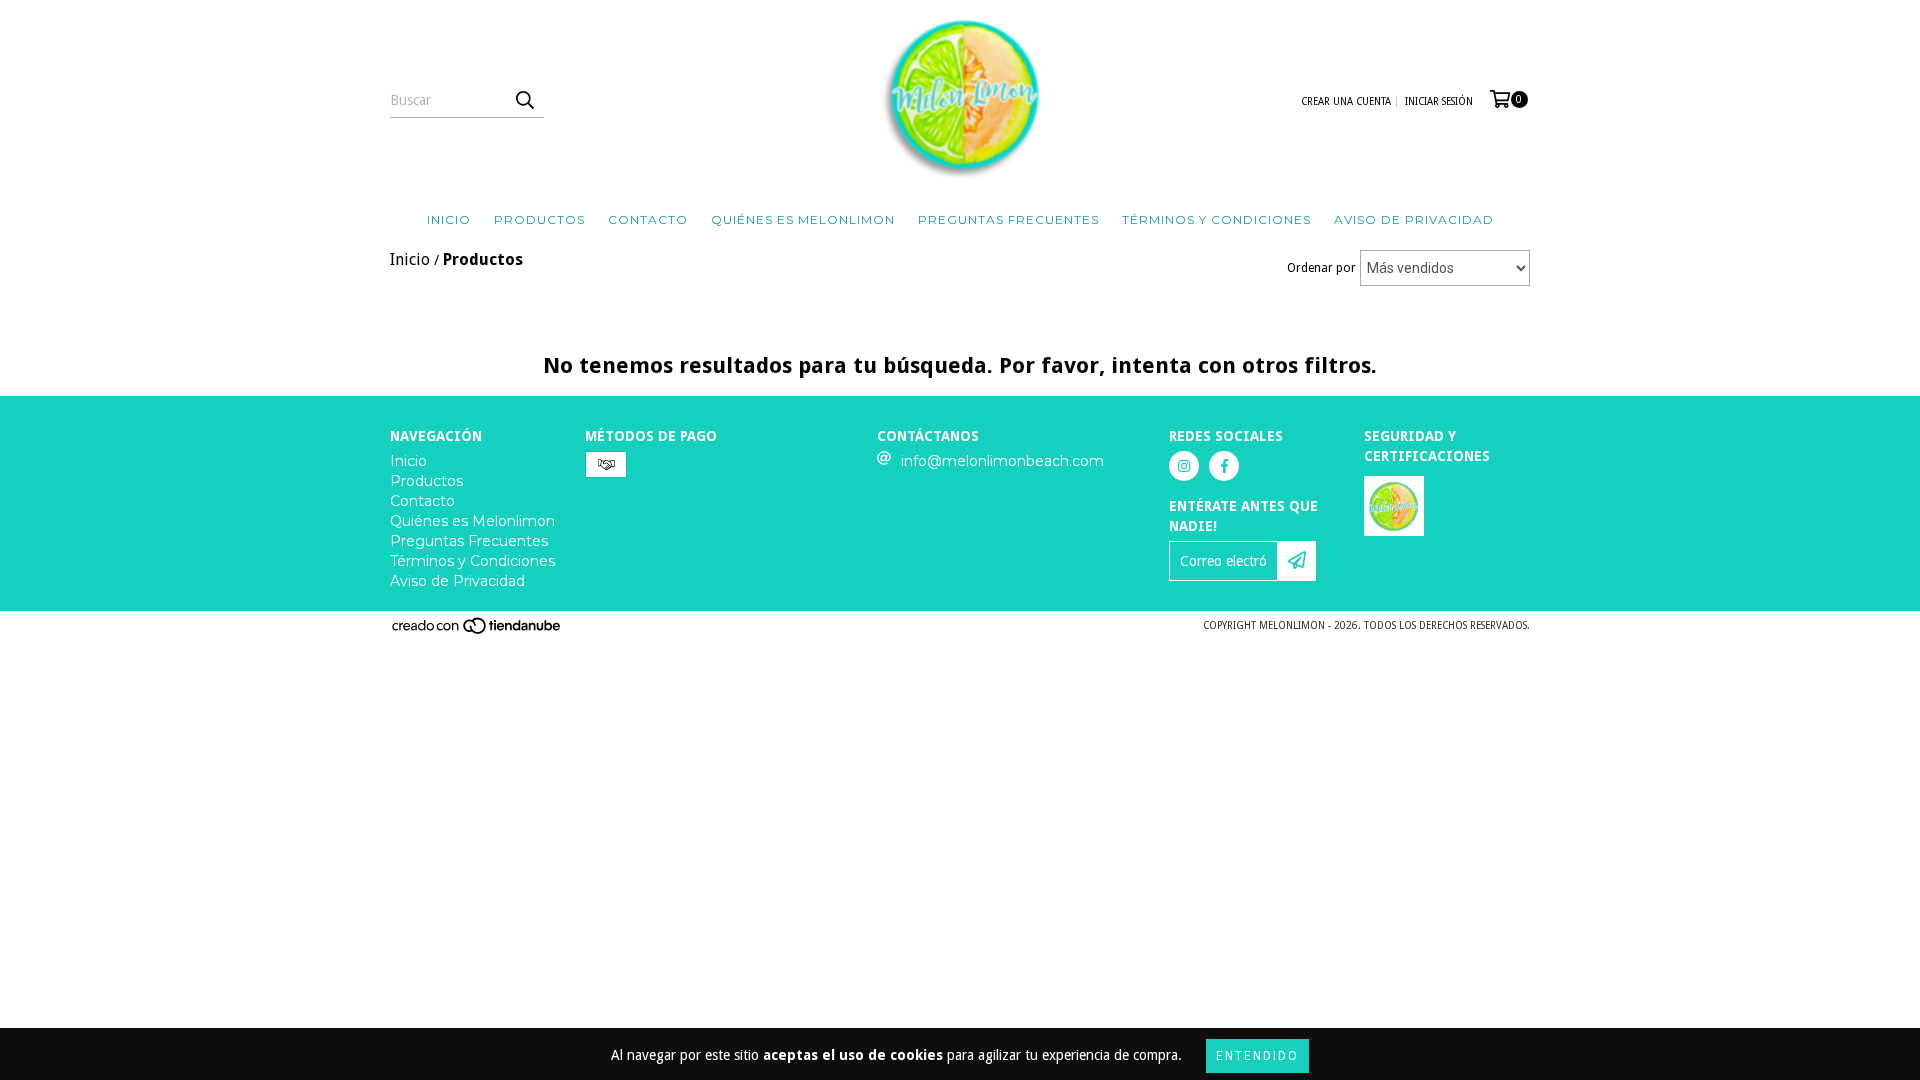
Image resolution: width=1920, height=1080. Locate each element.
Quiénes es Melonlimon (803, 219)
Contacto (648, 219)
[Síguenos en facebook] (1224, 466)
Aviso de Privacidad (1414, 219)
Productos (539, 219)
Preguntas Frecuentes (1008, 219)
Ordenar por (1321, 268)
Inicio (449, 219)
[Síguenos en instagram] (1184, 466)
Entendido (1257, 1056)
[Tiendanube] (477, 631)
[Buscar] (524, 100)
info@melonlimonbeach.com (1002, 461)
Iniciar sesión (1439, 101)
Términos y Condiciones (1216, 219)
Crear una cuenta (1346, 101)
